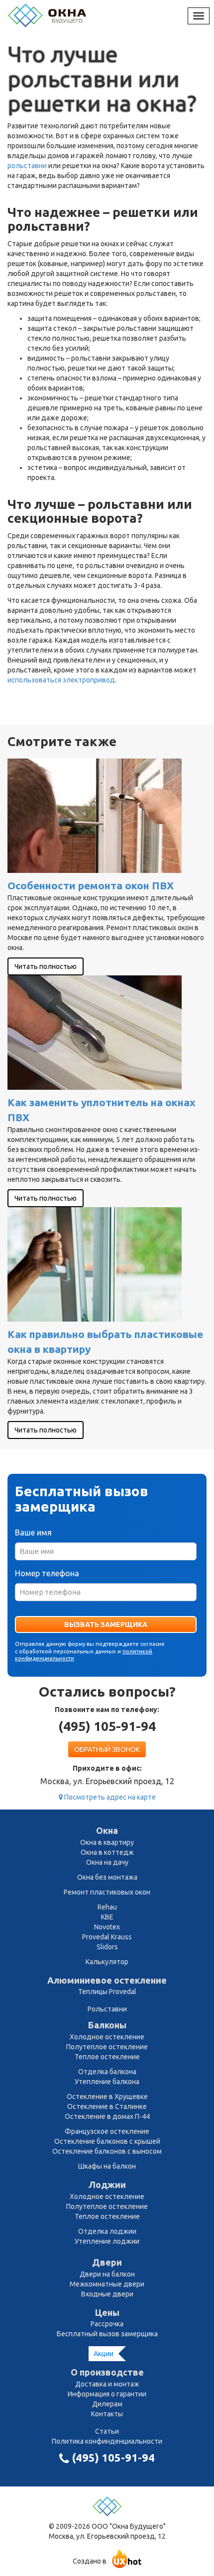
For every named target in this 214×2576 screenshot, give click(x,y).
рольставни (27, 166)
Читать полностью (46, 966)
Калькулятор (107, 1962)
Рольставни (107, 2009)
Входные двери (107, 2294)
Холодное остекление (107, 2037)
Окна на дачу (107, 1862)
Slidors (107, 1947)
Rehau (107, 1907)
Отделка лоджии (107, 2231)
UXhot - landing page (127, 2559)
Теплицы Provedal (107, 1992)
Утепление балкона (107, 2082)
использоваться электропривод (61, 680)
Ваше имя (33, 1532)
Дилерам (107, 2404)
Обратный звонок (107, 1749)
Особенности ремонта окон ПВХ (91, 885)
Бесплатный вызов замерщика (107, 2334)
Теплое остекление (107, 2057)
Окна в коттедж (107, 1852)
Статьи (107, 2431)
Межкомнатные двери (107, 2284)
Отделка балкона (107, 2072)
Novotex (107, 1927)
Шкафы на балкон (107, 2166)
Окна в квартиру (107, 1842)
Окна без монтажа (107, 1877)
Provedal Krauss (107, 1937)
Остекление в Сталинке (107, 2106)
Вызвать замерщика (106, 1624)
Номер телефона (47, 1573)
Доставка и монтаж (107, 2384)
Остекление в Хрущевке (107, 2097)
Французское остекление (107, 2131)
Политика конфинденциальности (107, 2441)
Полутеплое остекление (107, 2047)
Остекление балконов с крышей (107, 2141)
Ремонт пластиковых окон (107, 1892)
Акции (104, 2354)
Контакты (107, 2414)
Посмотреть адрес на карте (109, 1797)
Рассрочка (107, 2324)
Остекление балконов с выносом (107, 2151)
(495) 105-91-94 (107, 1726)
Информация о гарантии (107, 2394)
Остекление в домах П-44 (107, 2116)
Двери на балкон (107, 2274)
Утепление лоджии (107, 2241)
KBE (107, 1917)
